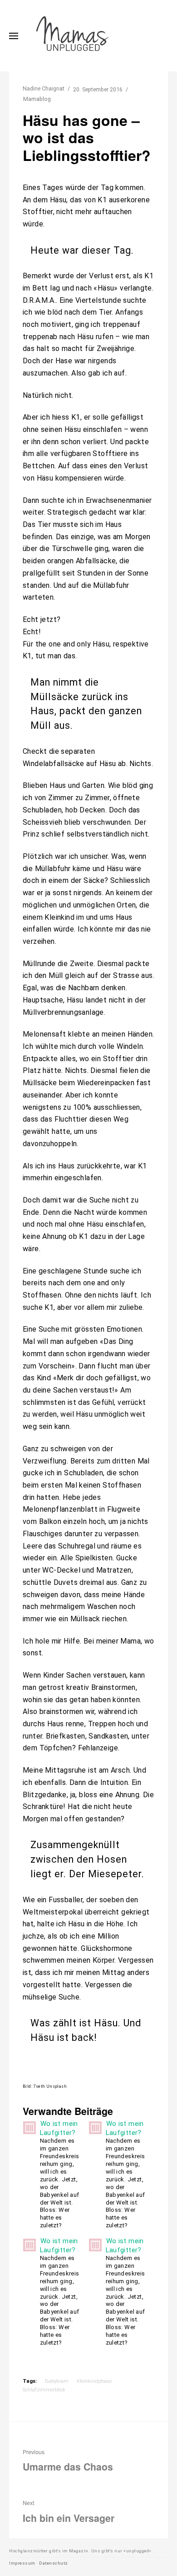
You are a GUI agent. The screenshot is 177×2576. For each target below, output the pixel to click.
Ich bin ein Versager (69, 2511)
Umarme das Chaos (68, 2461)
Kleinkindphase (94, 2381)
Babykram (57, 2381)
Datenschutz (54, 2563)
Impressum (22, 2563)
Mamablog (37, 99)
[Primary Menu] (14, 36)
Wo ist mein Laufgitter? (59, 2128)
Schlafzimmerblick (44, 2390)
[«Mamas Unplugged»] (73, 36)
